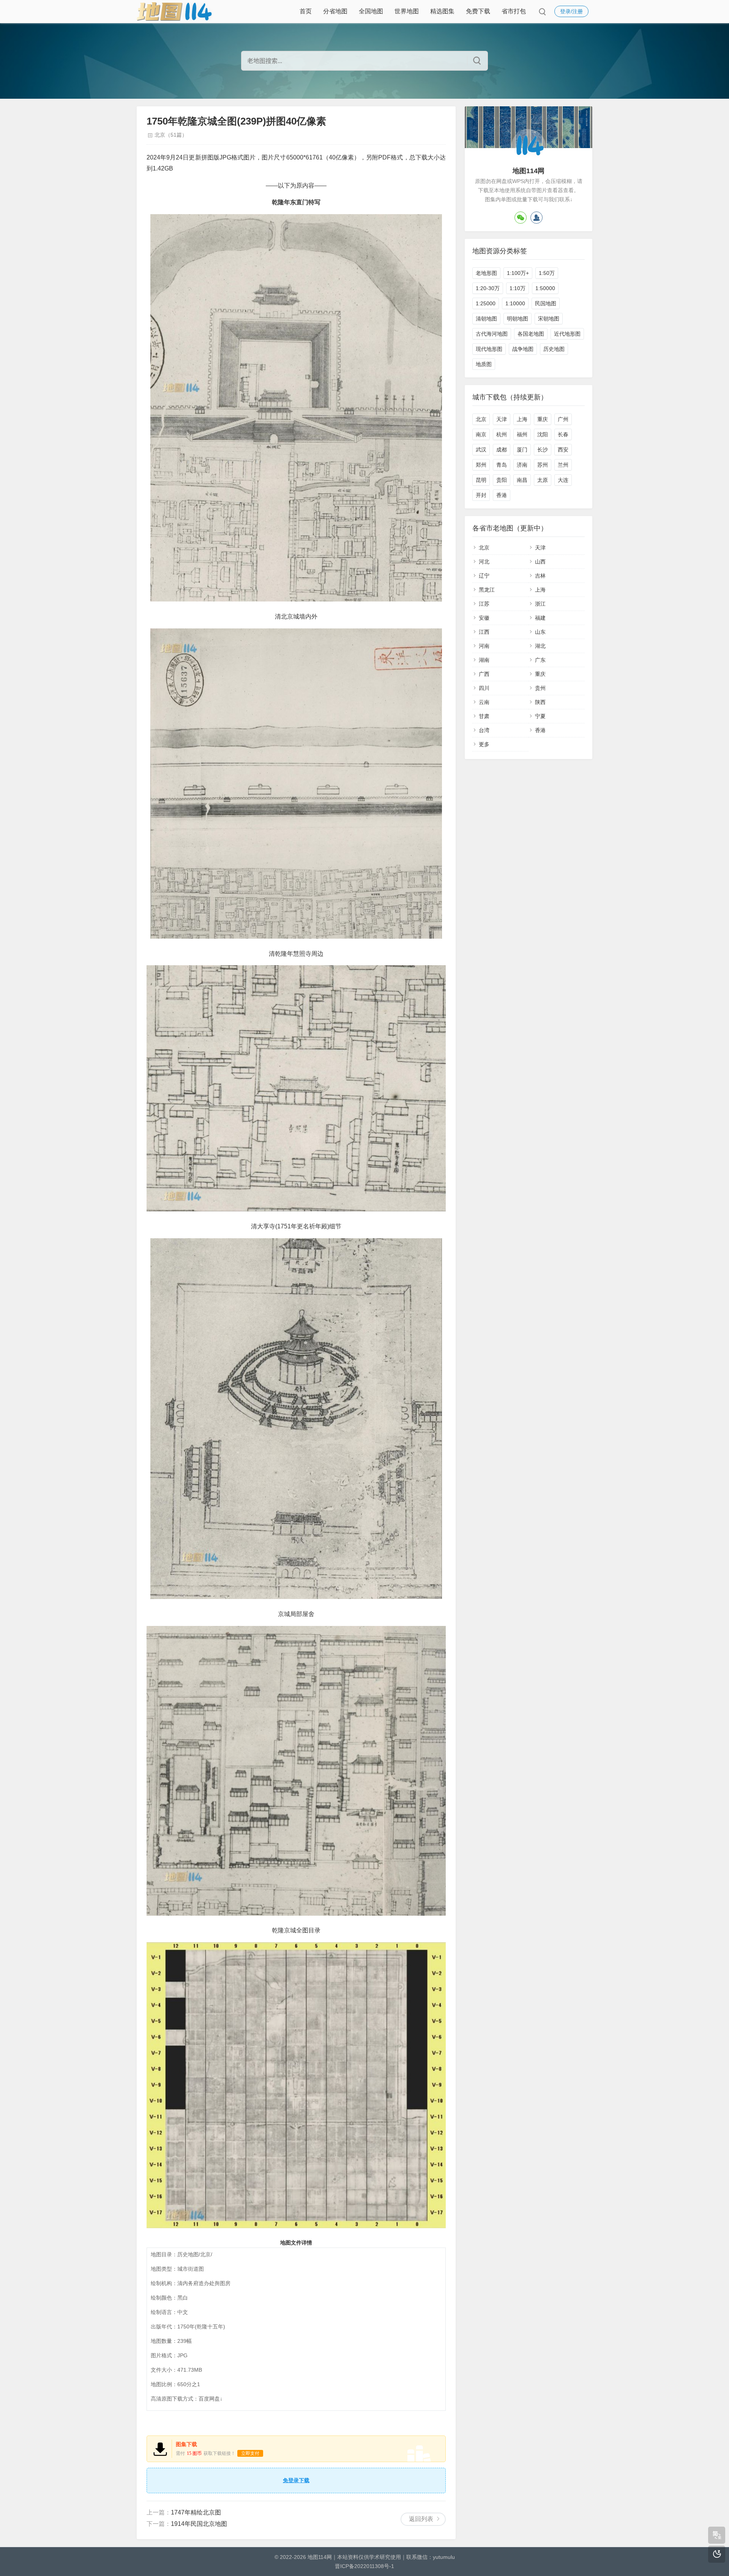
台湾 (484, 730)
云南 (484, 702)
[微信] (521, 218)
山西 (540, 562)
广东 (540, 660)
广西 (484, 674)
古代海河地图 (492, 334)
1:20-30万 (488, 288)
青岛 (502, 465)
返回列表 (421, 2519)
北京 (481, 419)
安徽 (484, 618)
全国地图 (371, 11)
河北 (484, 562)
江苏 (484, 604)
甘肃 (484, 716)
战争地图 (523, 349)
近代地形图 (567, 334)
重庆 (543, 419)
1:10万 (518, 288)
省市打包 (514, 11)
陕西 (540, 702)
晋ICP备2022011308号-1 (364, 2566)
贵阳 (502, 480)
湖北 (540, 646)
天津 (502, 419)
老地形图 (486, 273)
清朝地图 (486, 319)
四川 (484, 688)
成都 (502, 450)
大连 (563, 480)
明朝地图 (518, 319)
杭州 (502, 434)
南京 (481, 434)
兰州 (563, 465)
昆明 (481, 480)
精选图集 (442, 11)
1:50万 (547, 273)
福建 (540, 618)
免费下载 (478, 11)
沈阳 (543, 434)
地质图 (484, 364)
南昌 (522, 480)
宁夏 (540, 716)
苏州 (543, 465)
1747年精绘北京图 (196, 2512)
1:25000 (486, 303)
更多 (484, 744)
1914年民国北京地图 (199, 2524)
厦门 (522, 450)
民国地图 (546, 303)
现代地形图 (489, 349)
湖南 (484, 660)
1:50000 (545, 288)
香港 (502, 495)
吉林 (540, 576)
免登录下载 (296, 2480)
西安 (563, 450)
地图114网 (320, 2557)
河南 (484, 646)
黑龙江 (487, 590)
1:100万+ (518, 273)
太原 (543, 480)
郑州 (481, 465)
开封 (481, 495)
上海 (522, 419)
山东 (540, 632)
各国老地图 (531, 334)
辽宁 (484, 576)
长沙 (543, 450)
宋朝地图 (549, 319)
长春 (563, 434)
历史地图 (554, 349)
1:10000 (515, 303)
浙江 (540, 604)
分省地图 (335, 11)
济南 (522, 465)
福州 (522, 434)
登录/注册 (571, 11)
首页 (306, 11)
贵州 (540, 688)
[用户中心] (536, 218)
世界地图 (407, 11)
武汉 (481, 450)
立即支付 (250, 2453)
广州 (563, 419)
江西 (484, 632)
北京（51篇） (171, 135)
